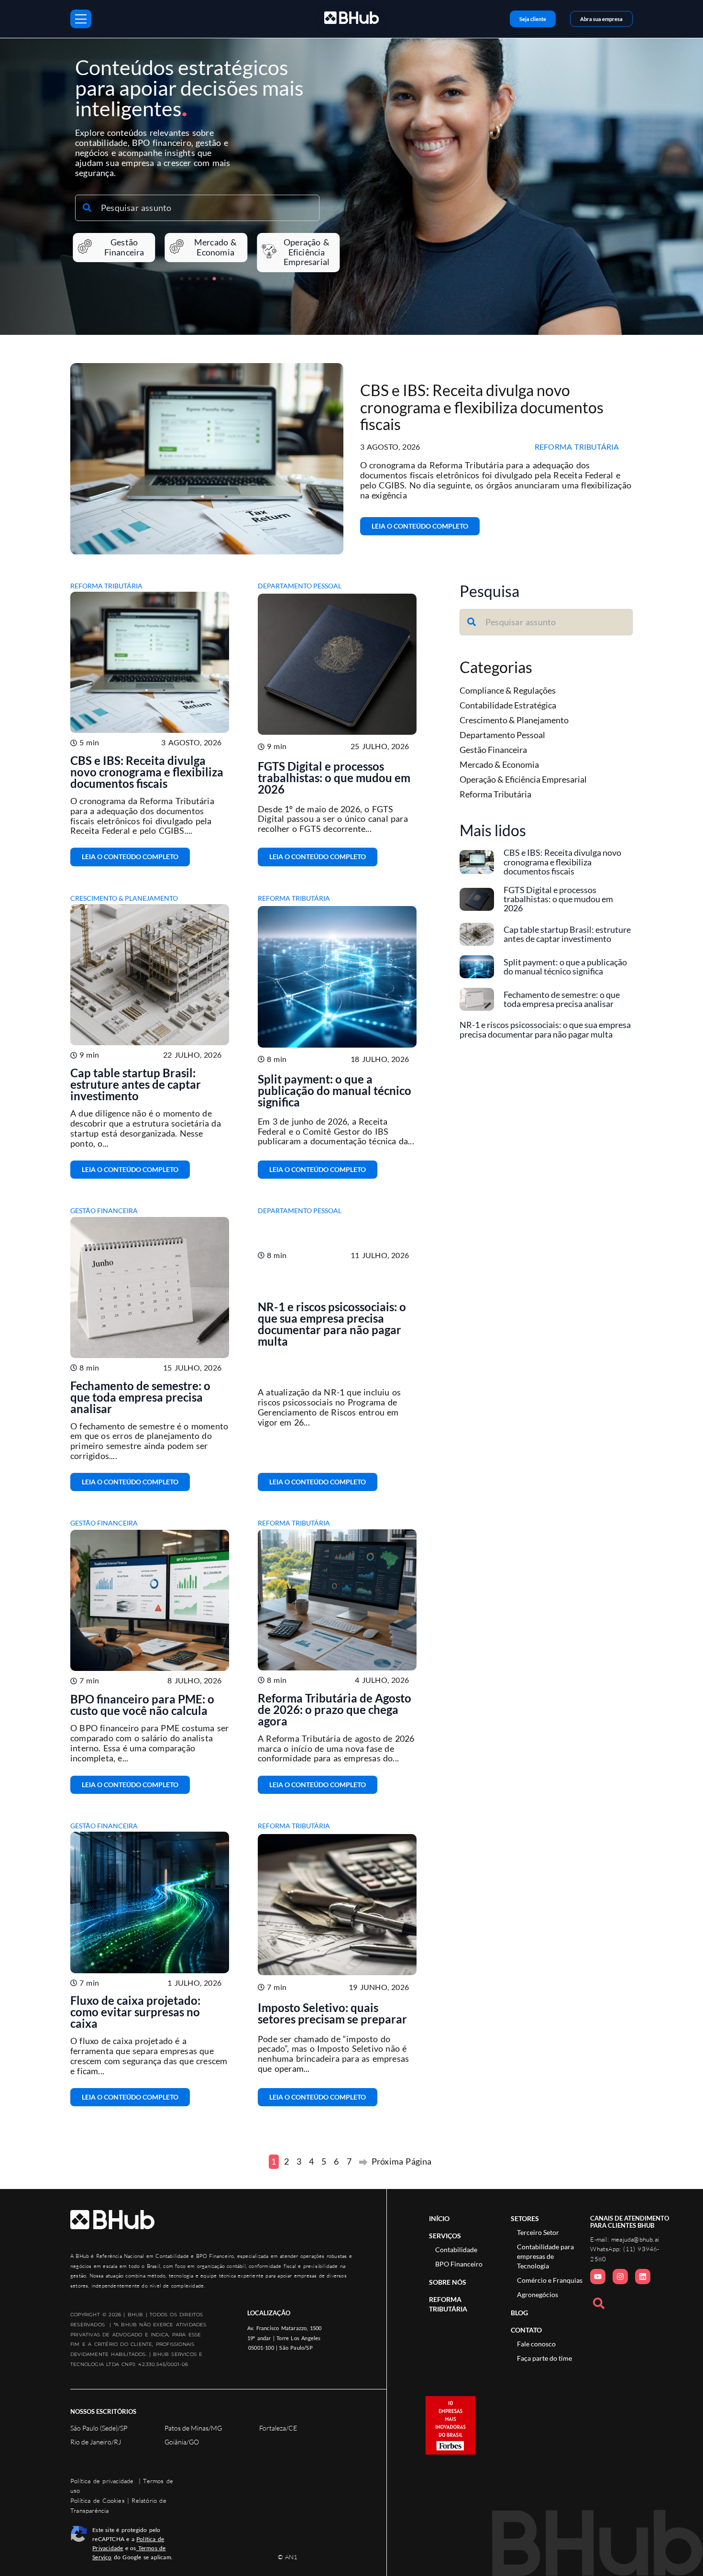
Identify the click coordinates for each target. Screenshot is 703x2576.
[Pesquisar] (601, 2303)
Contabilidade (456, 2250)
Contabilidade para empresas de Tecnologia (545, 2256)
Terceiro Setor (538, 2233)
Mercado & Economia (499, 764)
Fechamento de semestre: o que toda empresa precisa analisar (140, 1397)
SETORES (525, 2218)
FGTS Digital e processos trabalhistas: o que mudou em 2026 (334, 778)
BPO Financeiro (459, 2264)
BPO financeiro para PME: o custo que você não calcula (142, 1705)
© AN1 (288, 2557)
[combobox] (197, 208)
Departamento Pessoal (300, 586)
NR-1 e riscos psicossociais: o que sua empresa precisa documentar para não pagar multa (332, 1324)
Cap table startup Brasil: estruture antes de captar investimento (136, 1084)
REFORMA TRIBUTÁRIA (448, 2304)
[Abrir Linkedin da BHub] (643, 2277)
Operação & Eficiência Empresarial (523, 779)
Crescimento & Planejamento (124, 898)
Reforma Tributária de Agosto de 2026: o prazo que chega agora (335, 1709)
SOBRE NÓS (448, 2282)
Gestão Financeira (104, 1211)
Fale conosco (536, 2344)
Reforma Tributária (577, 447)
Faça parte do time (544, 2358)
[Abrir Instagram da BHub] (620, 2277)
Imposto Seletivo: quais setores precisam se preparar (332, 2013)
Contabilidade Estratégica (508, 705)
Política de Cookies (98, 2500)
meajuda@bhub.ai (635, 2239)
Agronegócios (538, 2295)
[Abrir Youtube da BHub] (598, 2277)
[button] (182, 279)
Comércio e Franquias (550, 2280)
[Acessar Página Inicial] (112, 2220)
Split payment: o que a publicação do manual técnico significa (335, 1090)
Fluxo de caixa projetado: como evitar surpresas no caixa (135, 2012)
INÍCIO (439, 2218)
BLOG (519, 2313)
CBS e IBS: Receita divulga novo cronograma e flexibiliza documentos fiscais (482, 407)
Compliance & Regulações (508, 690)
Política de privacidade (102, 2481)
